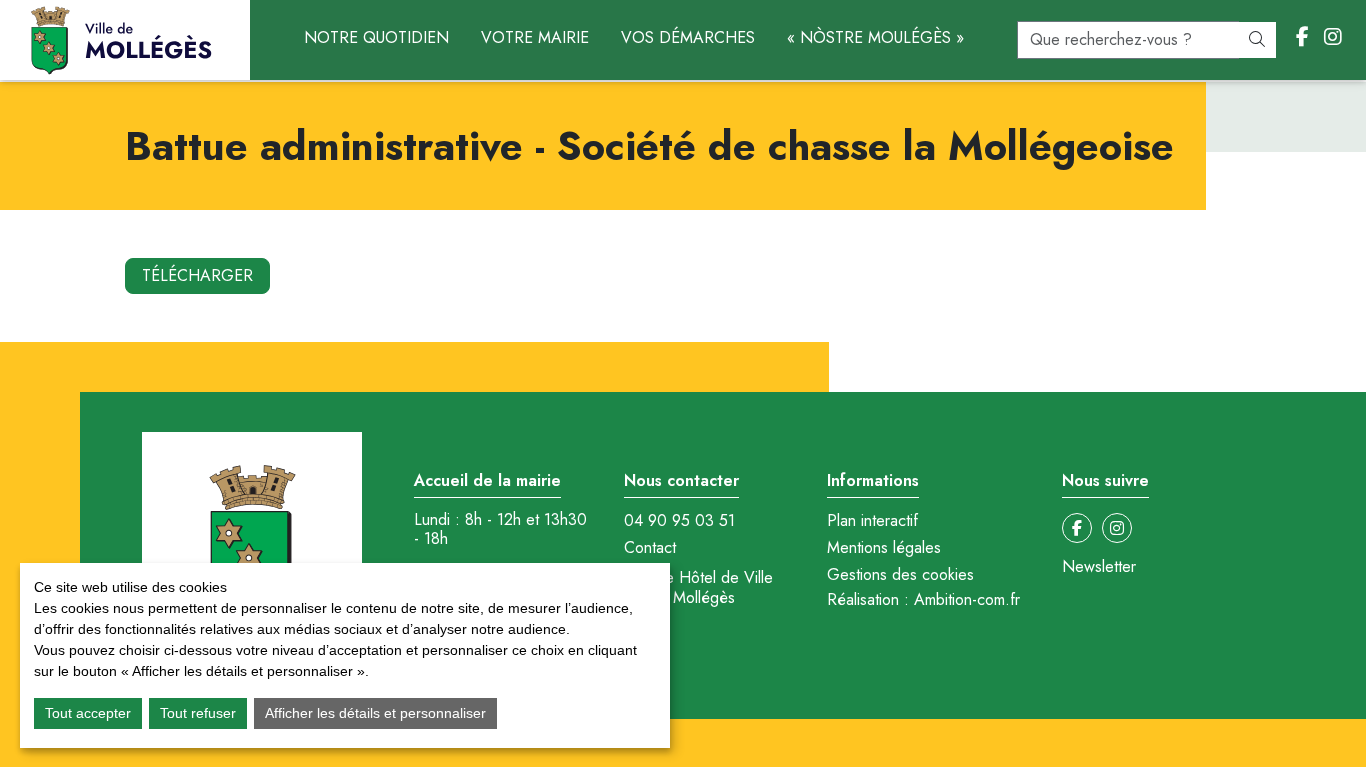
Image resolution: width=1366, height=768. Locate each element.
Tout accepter (88, 713)
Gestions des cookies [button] (900, 574)
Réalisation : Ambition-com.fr (923, 600)
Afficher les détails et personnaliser (375, 713)
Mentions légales (884, 548)
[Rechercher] (1257, 40)
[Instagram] (1333, 38)
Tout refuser (198, 713)
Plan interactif (872, 521)
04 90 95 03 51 (679, 521)
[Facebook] (1302, 38)
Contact (650, 548)
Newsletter (1099, 567)
